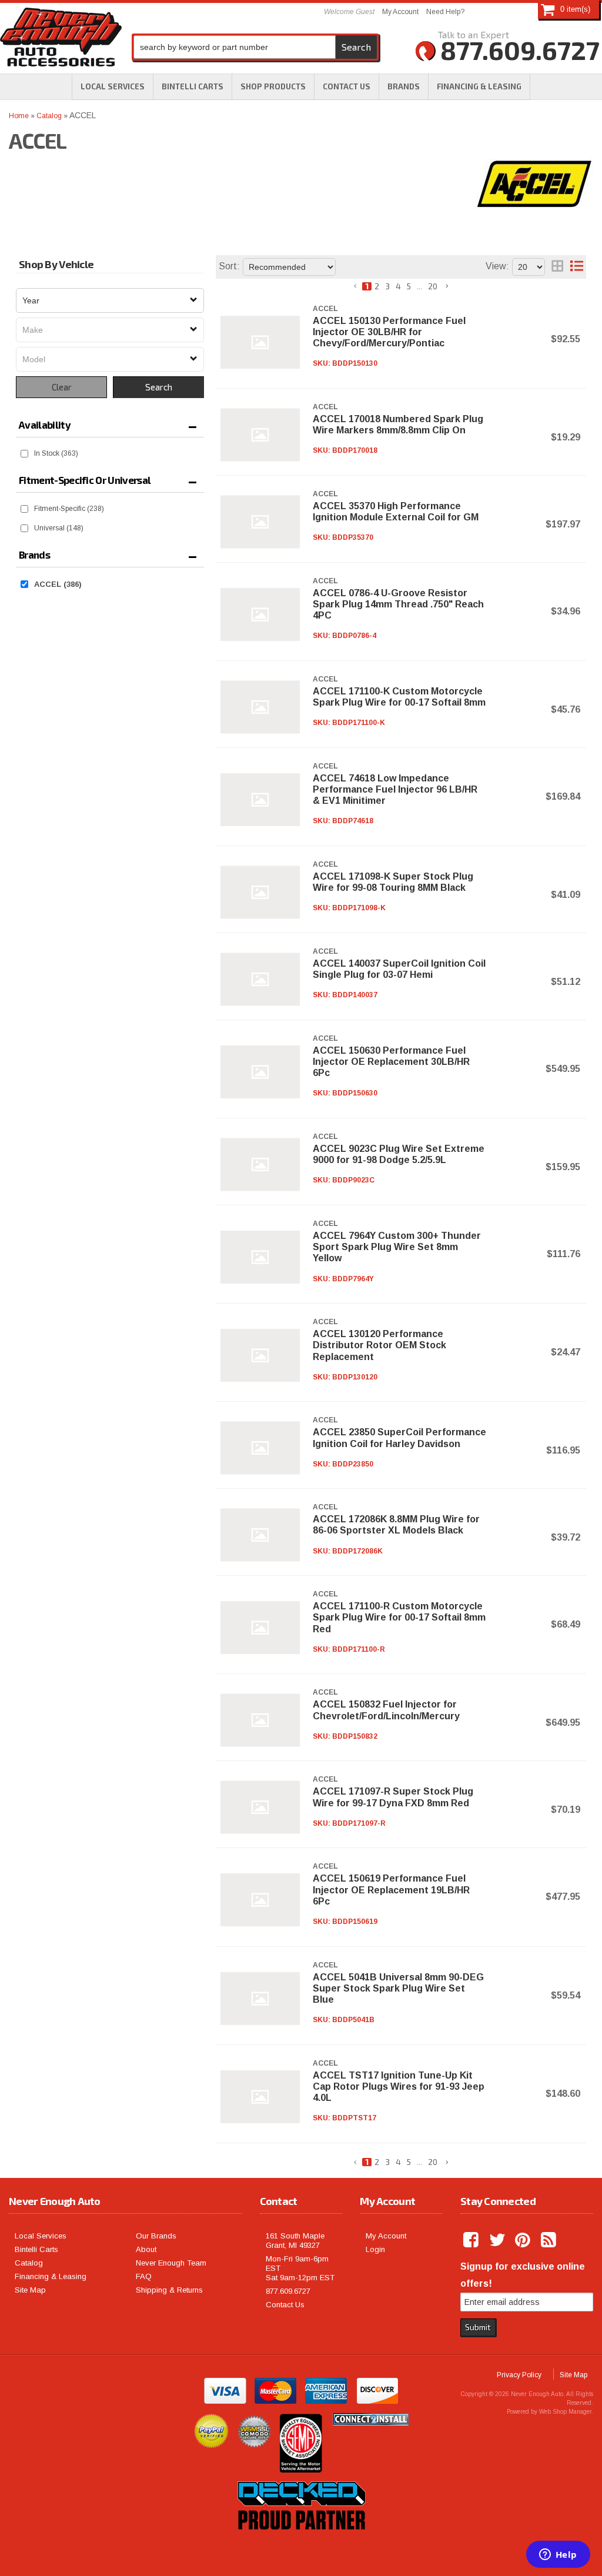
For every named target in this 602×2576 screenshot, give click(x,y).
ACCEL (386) (58, 584)
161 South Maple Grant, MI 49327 (295, 2241)
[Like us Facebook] (472, 2240)
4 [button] (398, 286)
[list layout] (577, 267)
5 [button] (409, 286)
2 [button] (377, 286)
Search (159, 387)
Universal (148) (59, 528)
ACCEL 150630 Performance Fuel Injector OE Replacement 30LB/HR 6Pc (391, 1062)
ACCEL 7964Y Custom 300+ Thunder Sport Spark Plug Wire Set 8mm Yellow (397, 1247)
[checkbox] (24, 454)
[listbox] (110, 300)
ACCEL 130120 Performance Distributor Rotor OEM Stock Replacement (379, 1345)
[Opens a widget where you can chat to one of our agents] (558, 2555)
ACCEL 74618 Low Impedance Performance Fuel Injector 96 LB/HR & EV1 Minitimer (395, 789)
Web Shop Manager (565, 2412)
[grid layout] (557, 267)
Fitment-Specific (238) (69, 509)
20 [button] (433, 286)
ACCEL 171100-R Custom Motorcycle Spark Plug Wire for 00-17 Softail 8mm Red (399, 1617)
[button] (273, 86)
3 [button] (387, 286)
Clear (62, 387)
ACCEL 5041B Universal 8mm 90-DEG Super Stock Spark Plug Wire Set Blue (398, 1988)
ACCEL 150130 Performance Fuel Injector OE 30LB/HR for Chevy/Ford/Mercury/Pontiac (389, 332)
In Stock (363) (56, 453)
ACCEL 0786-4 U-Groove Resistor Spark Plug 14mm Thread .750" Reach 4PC (398, 604)
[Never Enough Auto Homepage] (61, 39)
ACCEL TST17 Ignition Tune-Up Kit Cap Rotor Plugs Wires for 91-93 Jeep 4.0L (399, 2086)
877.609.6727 (288, 2291)
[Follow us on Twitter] (498, 2240)
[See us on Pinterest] (524, 2240)
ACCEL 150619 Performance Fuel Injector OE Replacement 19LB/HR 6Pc (391, 1890)
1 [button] (367, 286)
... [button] (419, 286)
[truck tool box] (301, 2543)
